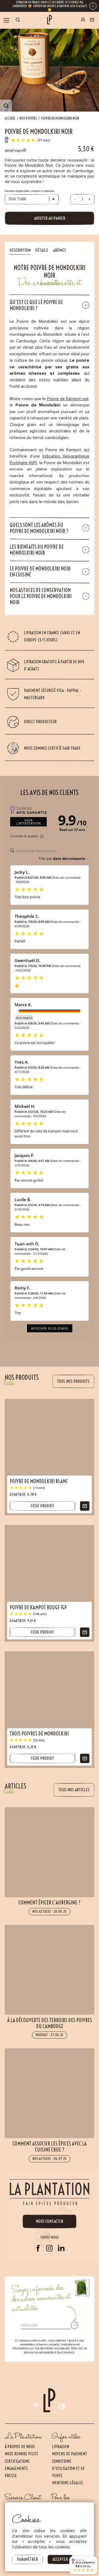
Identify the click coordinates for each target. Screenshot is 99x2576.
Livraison (61, 2447)
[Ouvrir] (7, 20)
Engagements (16, 2468)
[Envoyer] (75, 2325)
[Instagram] (50, 2248)
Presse (11, 2476)
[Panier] (92, 20)
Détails (42, 250)
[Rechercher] (18, 20)
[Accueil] (49, 20)
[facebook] (38, 2248)
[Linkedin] (61, 2248)
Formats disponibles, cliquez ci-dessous (29, 191)
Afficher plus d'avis (50, 1328)
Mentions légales (68, 2483)
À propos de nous (20, 2447)
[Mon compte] (83, 20)
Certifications (17, 2461)
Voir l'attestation (29, 822)
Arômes (60, 250)
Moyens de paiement (70, 2454)
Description (20, 250)
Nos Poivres (28, 118)
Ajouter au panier (50, 218)
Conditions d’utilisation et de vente (68, 2468)
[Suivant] (54, 2549)
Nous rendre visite (21, 2454)
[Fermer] (93, 6)
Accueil (10, 118)
